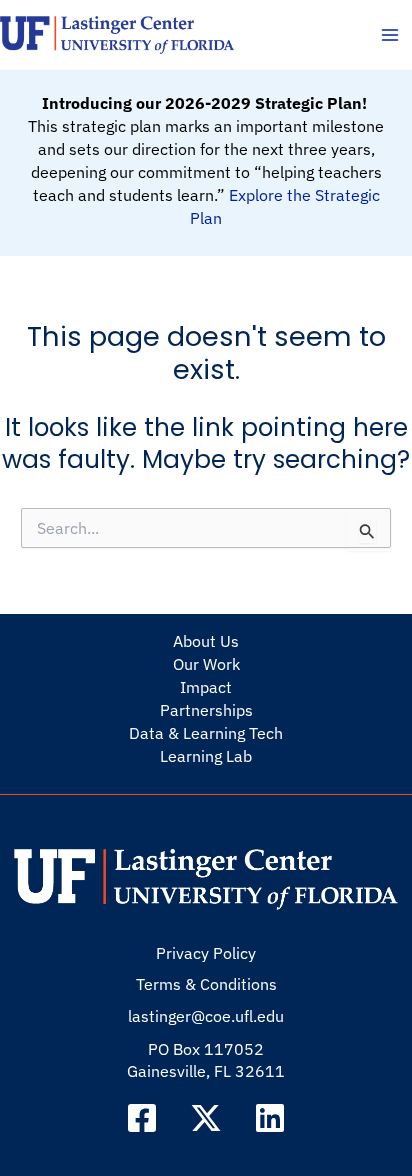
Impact (206, 687)
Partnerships (206, 710)
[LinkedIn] (270, 1118)
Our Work (206, 664)
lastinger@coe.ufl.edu (206, 1016)
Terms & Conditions (206, 984)
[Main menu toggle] (389, 35)
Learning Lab (206, 756)
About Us (206, 641)
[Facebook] (142, 1118)
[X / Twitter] (206, 1118)
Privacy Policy (206, 953)
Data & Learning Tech (206, 733)
